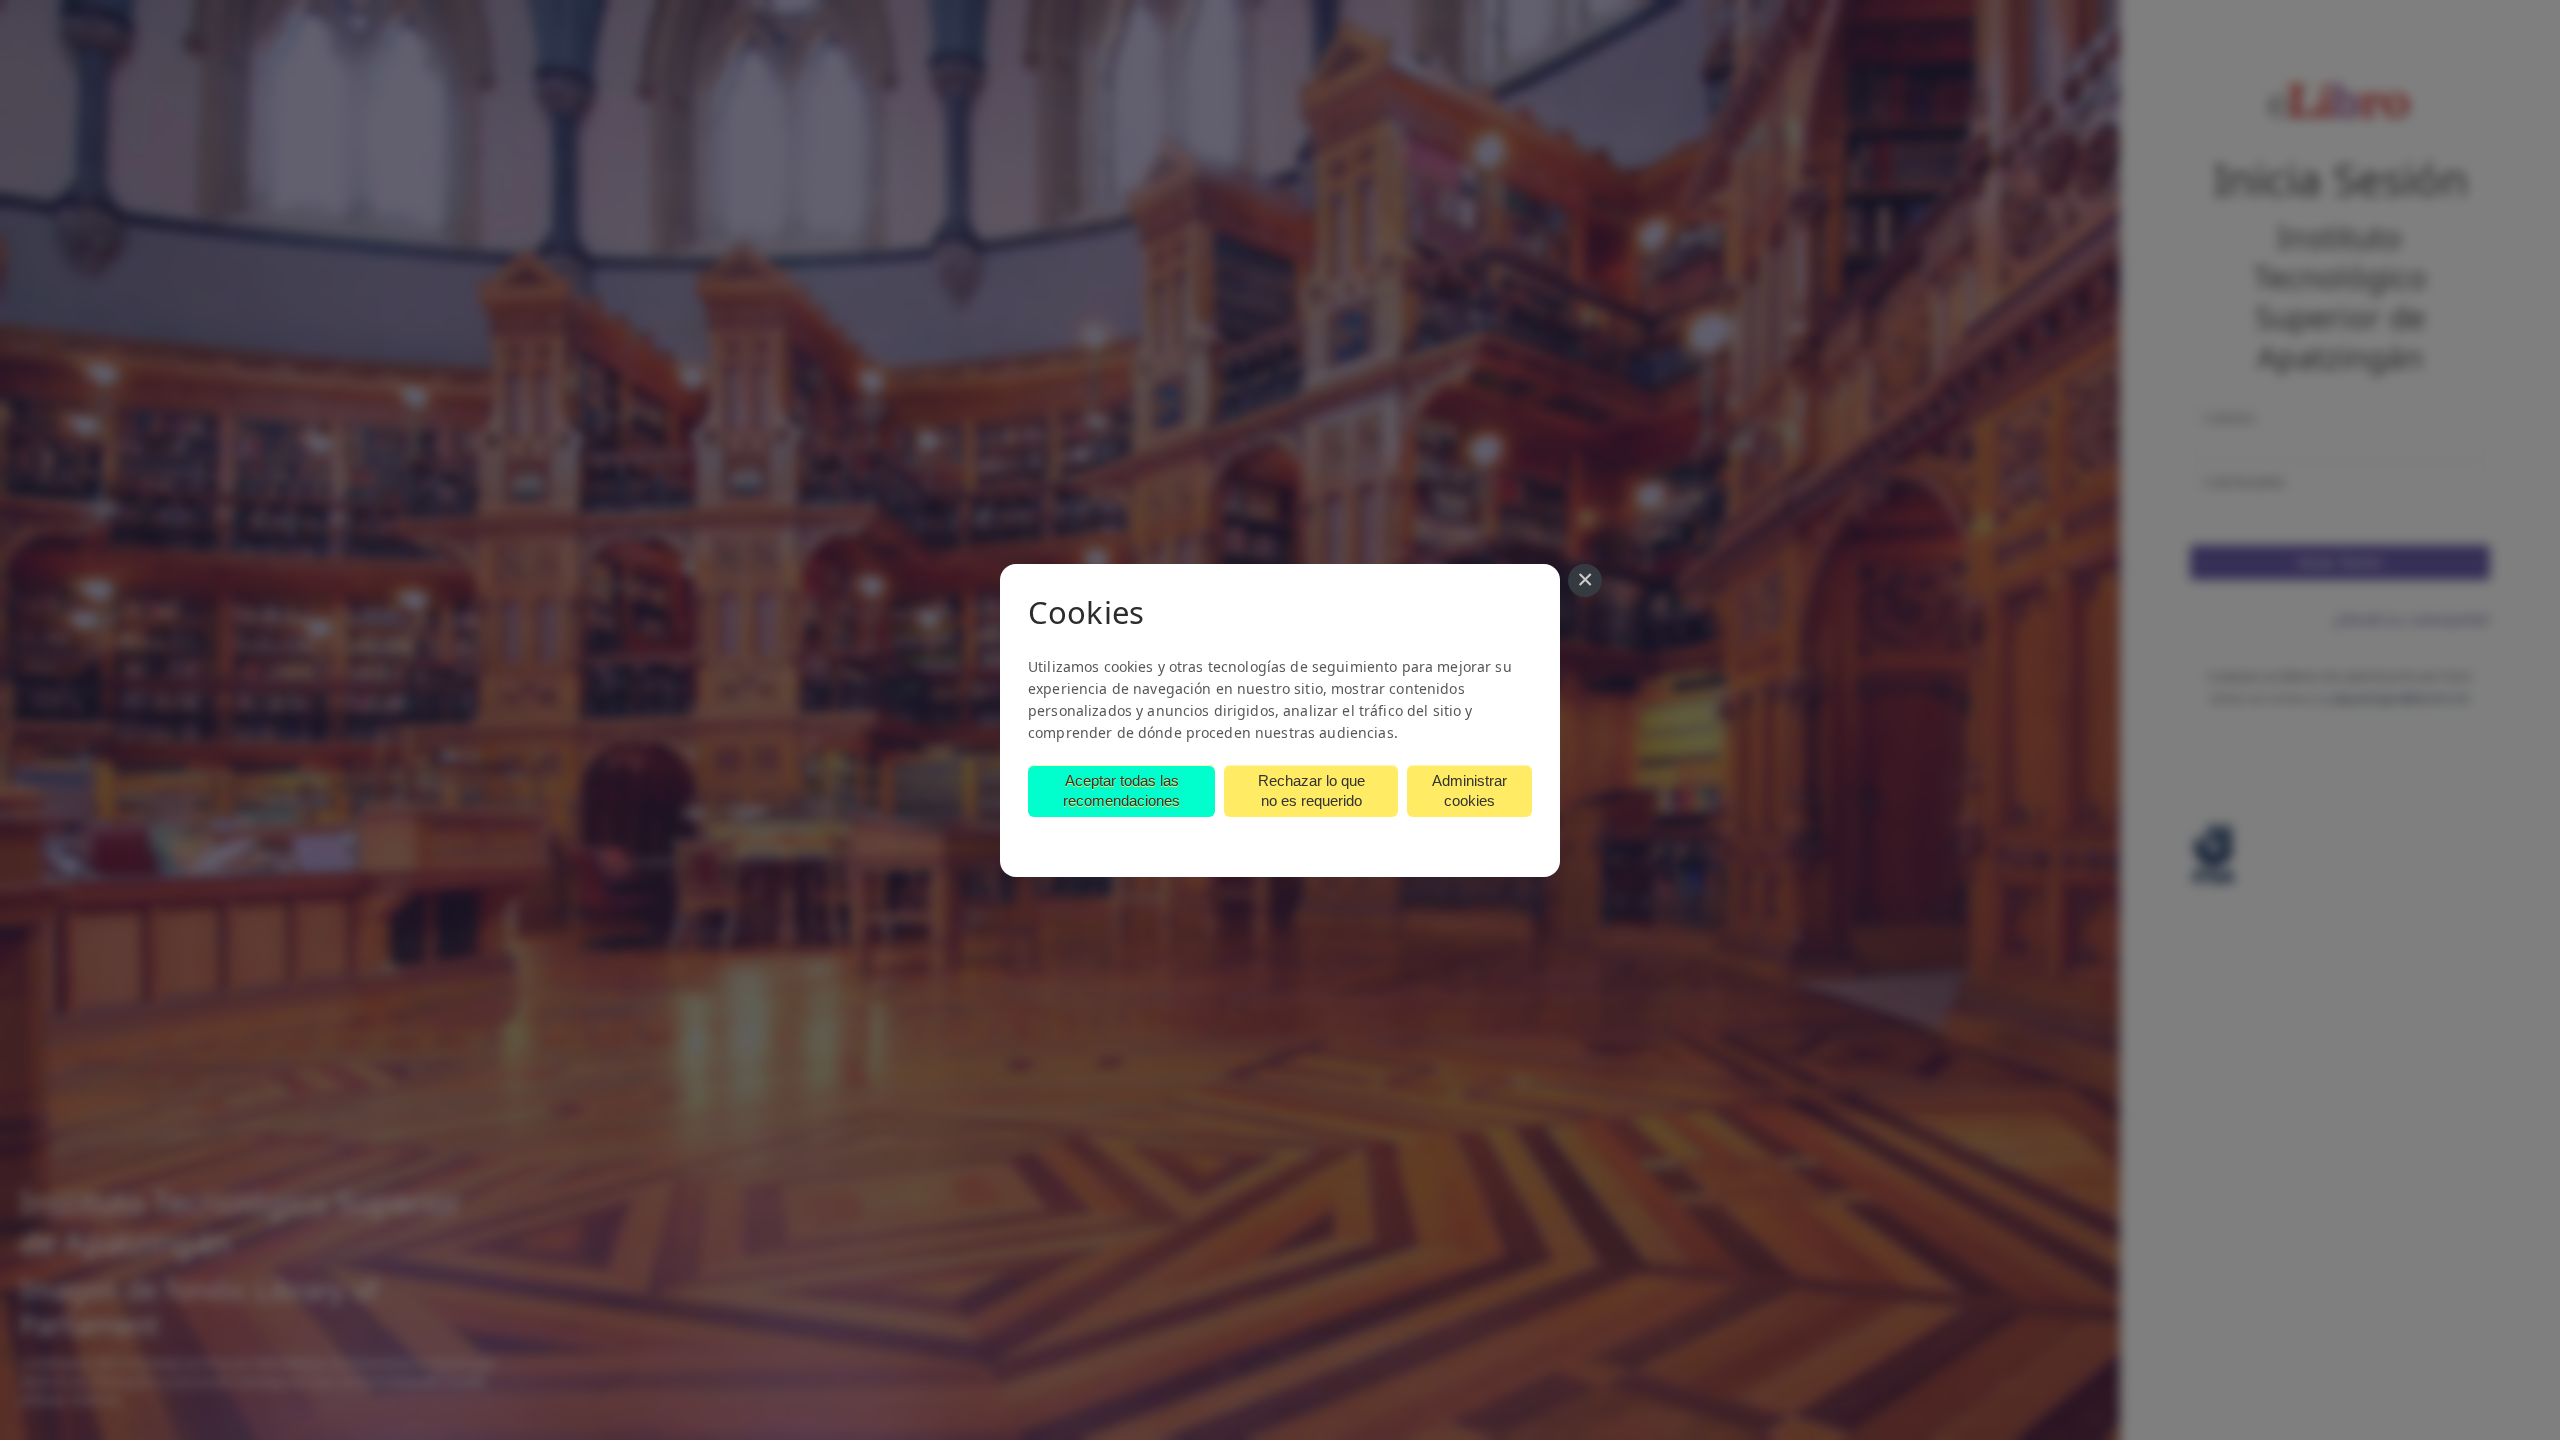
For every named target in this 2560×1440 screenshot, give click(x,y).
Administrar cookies (1469, 790)
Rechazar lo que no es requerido (1311, 790)
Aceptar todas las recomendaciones (1121, 790)
